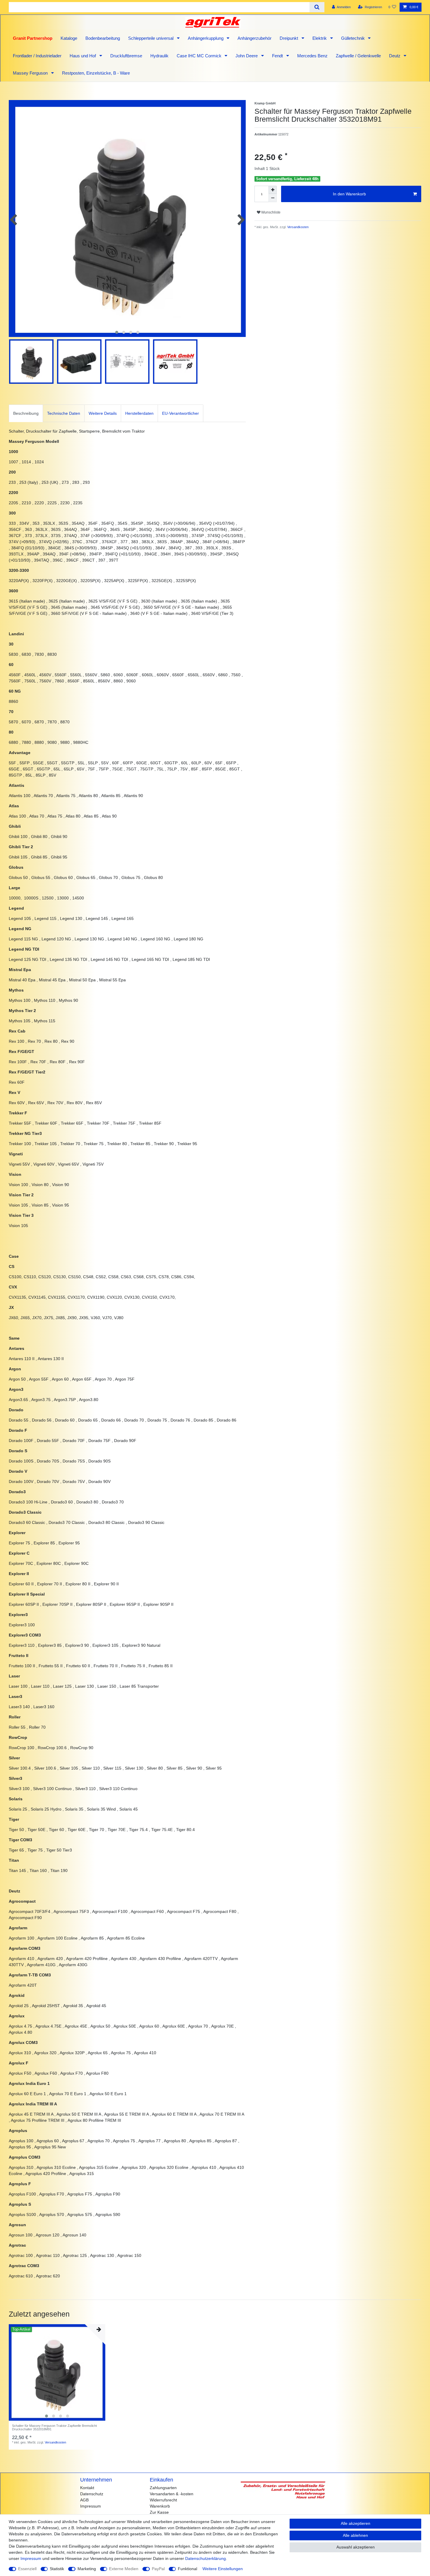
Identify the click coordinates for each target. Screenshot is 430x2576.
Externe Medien (124, 2569)
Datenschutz (92, 2494)
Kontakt (87, 2488)
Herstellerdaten (139, 413)
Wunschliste (270, 212)
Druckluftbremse (126, 56)
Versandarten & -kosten (172, 2494)
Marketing (87, 2569)
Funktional (188, 2569)
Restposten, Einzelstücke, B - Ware (96, 73)
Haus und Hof (83, 56)
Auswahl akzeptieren (356, 2547)
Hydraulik (159, 56)
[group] (57, 2372)
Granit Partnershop (33, 38)
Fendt (278, 56)
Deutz (395, 56)
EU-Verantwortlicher (180, 413)
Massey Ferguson (31, 73)
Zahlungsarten (163, 2488)
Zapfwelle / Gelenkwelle (358, 56)
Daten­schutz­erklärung (205, 2558)
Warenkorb (160, 2506)
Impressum (91, 2506)
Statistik (57, 2569)
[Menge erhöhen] (273, 190)
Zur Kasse (159, 2512)
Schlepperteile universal (151, 38)
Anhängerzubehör (254, 38)
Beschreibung (26, 413)
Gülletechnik (354, 38)
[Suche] (317, 7)
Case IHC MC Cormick (200, 56)
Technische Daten (64, 413)
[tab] (26, 413)
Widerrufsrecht (163, 2500)
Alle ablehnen (355, 2535)
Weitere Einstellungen (223, 2569)
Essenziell (27, 2569)
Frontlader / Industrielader (37, 56)
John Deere (247, 56)
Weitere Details (103, 413)
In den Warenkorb (349, 194)
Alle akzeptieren (356, 2523)
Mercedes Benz (312, 56)
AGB (84, 2500)
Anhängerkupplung (206, 38)
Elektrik (320, 38)
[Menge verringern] (273, 198)
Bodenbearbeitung (103, 38)
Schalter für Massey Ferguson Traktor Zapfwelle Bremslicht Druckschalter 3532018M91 (54, 2427)
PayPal (158, 2569)
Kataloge (69, 38)
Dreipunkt (289, 38)
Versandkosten (297, 227)
